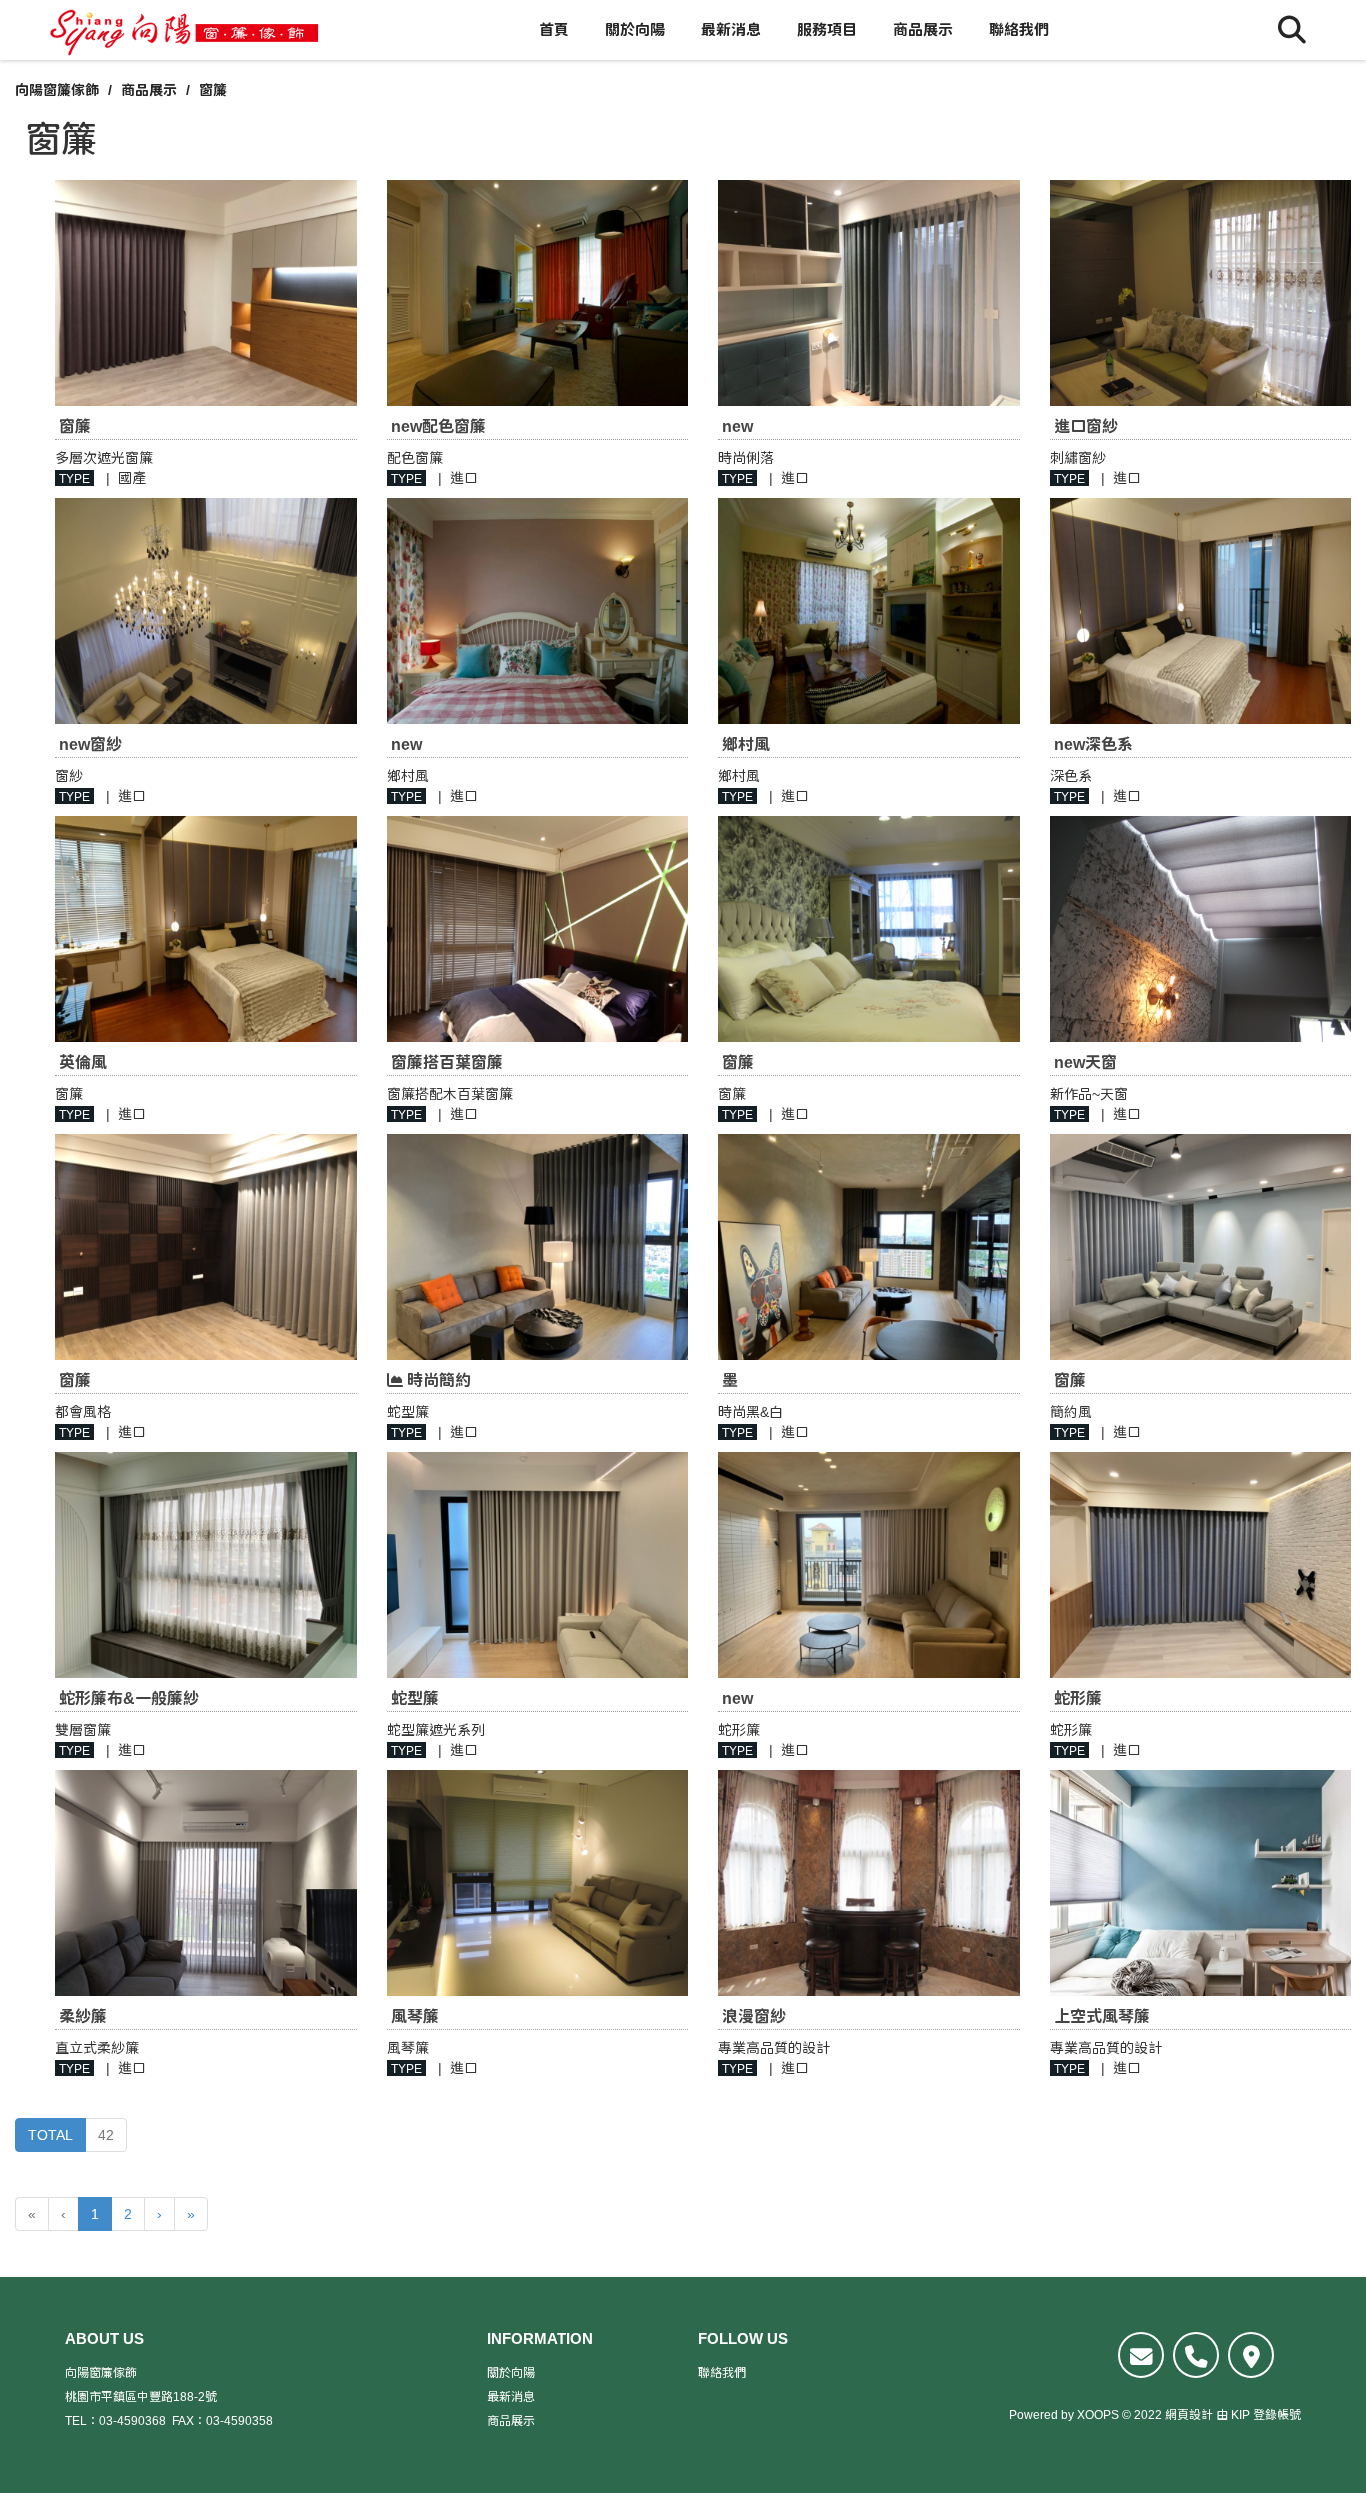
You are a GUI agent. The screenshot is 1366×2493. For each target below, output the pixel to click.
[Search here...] (1292, 30)
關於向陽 (635, 29)
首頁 (554, 29)
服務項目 (827, 29)
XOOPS (1098, 2415)
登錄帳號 (1277, 2415)
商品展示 (923, 29)
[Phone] (1196, 2355)
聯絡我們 (1019, 29)
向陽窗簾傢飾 (57, 90)
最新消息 (731, 29)
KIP (1240, 2415)
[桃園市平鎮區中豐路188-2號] (1251, 2355)
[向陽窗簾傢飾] (185, 30)
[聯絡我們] (1141, 2355)
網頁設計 (1189, 2415)
